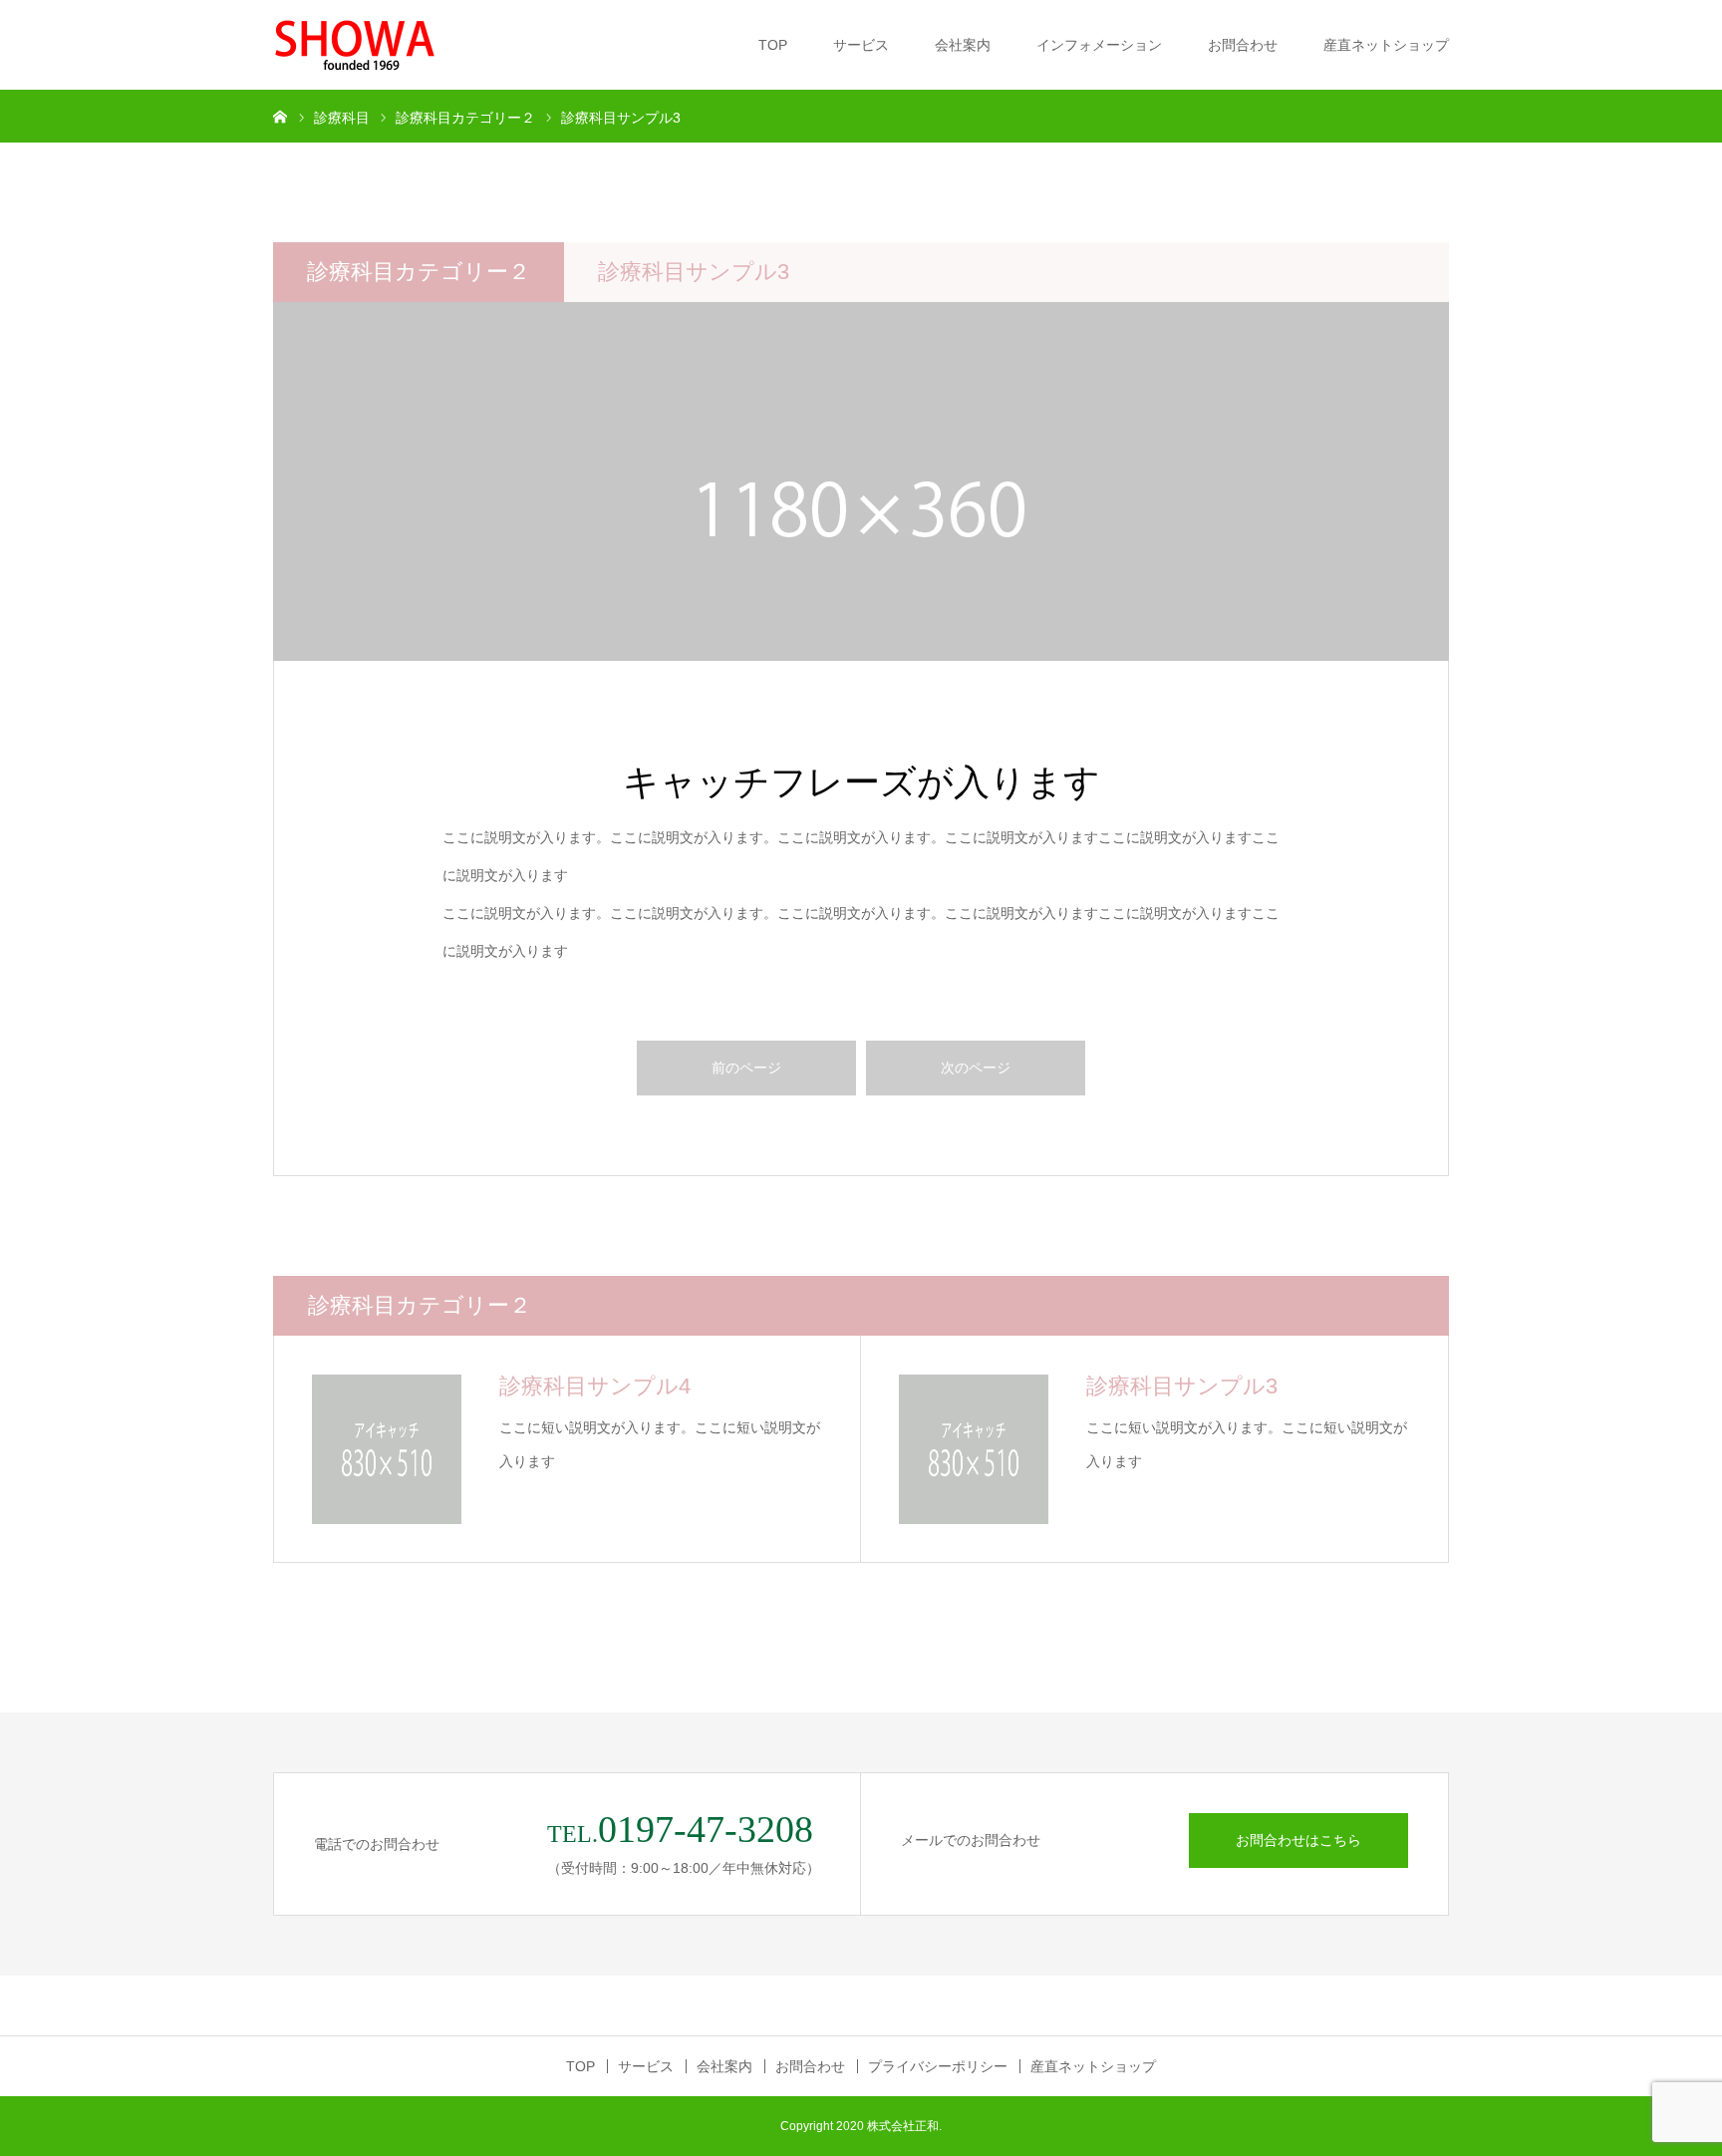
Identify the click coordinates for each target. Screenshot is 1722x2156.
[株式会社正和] (354, 45)
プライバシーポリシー (938, 2066)
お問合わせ (1243, 45)
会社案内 (963, 45)
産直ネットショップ (1386, 45)
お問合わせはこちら (1298, 1840)
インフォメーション (1099, 45)
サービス (861, 45)
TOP (773, 45)
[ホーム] (280, 116)
